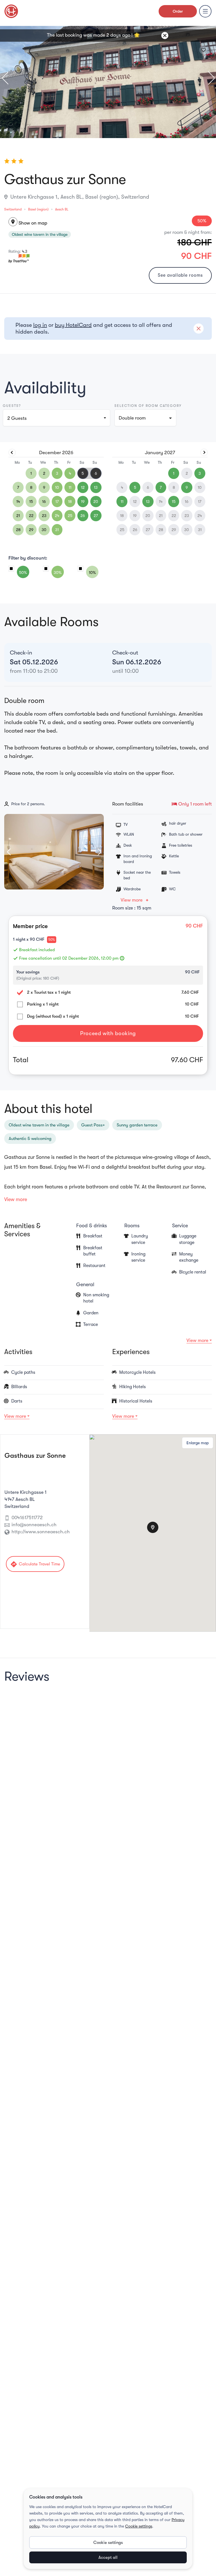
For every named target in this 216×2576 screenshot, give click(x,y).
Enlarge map (198, 1443)
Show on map (29, 223)
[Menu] (205, 11)
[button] (145, 418)
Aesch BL (62, 209)
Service (180, 1226)
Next (208, 78)
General (85, 1284)
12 (83, 487)
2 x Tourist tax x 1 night (49, 992)
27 (96, 516)
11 (70, 487)
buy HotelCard (73, 325)
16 (44, 502)
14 (18, 502)
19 (83, 502)
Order (178, 11)
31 (57, 530)
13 (96, 487)
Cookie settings (139, 2526)
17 (57, 502)
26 (83, 516)
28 (18, 530)
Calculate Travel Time (35, 1564)
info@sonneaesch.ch (34, 1525)
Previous (8, 78)
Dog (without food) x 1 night (53, 1016)
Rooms (132, 1226)
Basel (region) (38, 209)
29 (31, 530)
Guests (17, 418)
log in (40, 325)
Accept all (108, 2557)
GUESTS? (12, 406)
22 (31, 516)
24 (57, 516)
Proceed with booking (108, 1033)
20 (96, 502)
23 (44, 516)
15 (31, 502)
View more (132, 900)
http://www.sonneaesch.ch (41, 1532)
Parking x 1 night (43, 1004)
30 (44, 530)
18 (70, 502)
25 (70, 516)
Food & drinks (92, 1226)
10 (57, 487)
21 (18, 516)
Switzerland (13, 209)
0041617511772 (27, 1518)
